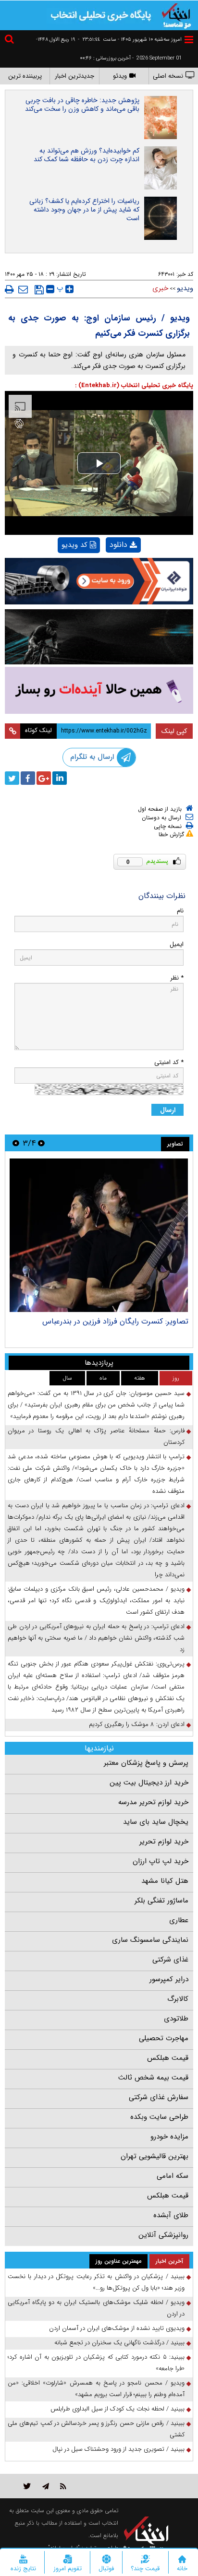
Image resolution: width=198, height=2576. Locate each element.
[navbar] (189, 40)
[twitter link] (27, 2486)
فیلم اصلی (107, 570)
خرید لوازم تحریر (164, 1842)
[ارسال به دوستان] (23, 289)
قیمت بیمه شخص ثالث (153, 2078)
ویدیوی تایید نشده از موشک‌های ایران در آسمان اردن (117, 2328)
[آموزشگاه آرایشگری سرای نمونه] (99, 690)
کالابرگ (178, 1999)
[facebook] (28, 778)
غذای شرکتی (170, 1960)
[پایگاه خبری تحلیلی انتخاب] (176, 15)
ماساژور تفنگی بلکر (161, 1901)
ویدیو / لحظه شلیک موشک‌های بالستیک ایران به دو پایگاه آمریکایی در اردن (96, 2308)
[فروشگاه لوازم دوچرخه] (99, 637)
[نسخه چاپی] (9, 289)
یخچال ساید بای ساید (156, 1822)
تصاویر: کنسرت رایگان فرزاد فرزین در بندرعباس (115, 1321)
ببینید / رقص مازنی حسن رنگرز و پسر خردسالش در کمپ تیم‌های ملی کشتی (96, 2429)
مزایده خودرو (169, 2137)
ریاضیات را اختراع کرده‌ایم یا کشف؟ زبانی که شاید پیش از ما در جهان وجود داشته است (84, 210)
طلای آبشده (171, 2215)
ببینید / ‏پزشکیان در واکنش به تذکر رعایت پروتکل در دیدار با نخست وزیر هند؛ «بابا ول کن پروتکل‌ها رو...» (96, 2282)
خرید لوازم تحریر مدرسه (153, 1802)
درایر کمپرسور (169, 1979)
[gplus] (44, 778)
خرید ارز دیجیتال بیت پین (149, 1783)
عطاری (179, 1920)
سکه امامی (173, 2176)
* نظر (177, 978)
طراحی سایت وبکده (159, 2117)
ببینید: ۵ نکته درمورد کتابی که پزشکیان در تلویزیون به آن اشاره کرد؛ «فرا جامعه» (96, 2363)
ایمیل (177, 944)
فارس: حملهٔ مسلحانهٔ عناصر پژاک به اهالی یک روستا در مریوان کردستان (96, 1436)
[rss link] (63, 2486)
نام (180, 911)
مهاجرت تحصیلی (164, 2038)
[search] (11, 41)
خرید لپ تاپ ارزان (161, 1861)
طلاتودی (176, 2019)
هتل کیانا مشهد (165, 1881)
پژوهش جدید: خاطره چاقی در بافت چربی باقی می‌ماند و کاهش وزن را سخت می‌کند (82, 105)
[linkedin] (60, 778)
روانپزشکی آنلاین (163, 2235)
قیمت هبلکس (168, 2058)
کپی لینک (174, 731)
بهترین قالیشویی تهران (155, 2156)
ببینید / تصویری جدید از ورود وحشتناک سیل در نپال (118, 2449)
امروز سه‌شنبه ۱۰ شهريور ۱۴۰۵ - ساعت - (130, 40)
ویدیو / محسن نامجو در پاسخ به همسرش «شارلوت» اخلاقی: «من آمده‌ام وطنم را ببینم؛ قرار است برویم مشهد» (96, 2389)
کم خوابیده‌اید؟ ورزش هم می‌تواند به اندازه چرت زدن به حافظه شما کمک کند (87, 155)
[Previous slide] (41, 1143)
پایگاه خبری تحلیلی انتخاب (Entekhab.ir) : (134, 385)
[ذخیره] (39, 290)
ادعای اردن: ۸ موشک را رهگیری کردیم (137, 1724)
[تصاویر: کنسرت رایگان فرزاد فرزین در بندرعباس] (99, 1235)
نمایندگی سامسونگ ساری (150, 1940)
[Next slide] (16, 1143)
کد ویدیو (74, 545)
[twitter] (12, 778)
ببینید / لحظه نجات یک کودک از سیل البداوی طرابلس (118, 2409)
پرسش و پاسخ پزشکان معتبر (146, 1763)
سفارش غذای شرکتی (159, 2097)
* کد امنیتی (169, 1062)
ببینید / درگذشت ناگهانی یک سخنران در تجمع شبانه (119, 2343)
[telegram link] (46, 2486)
